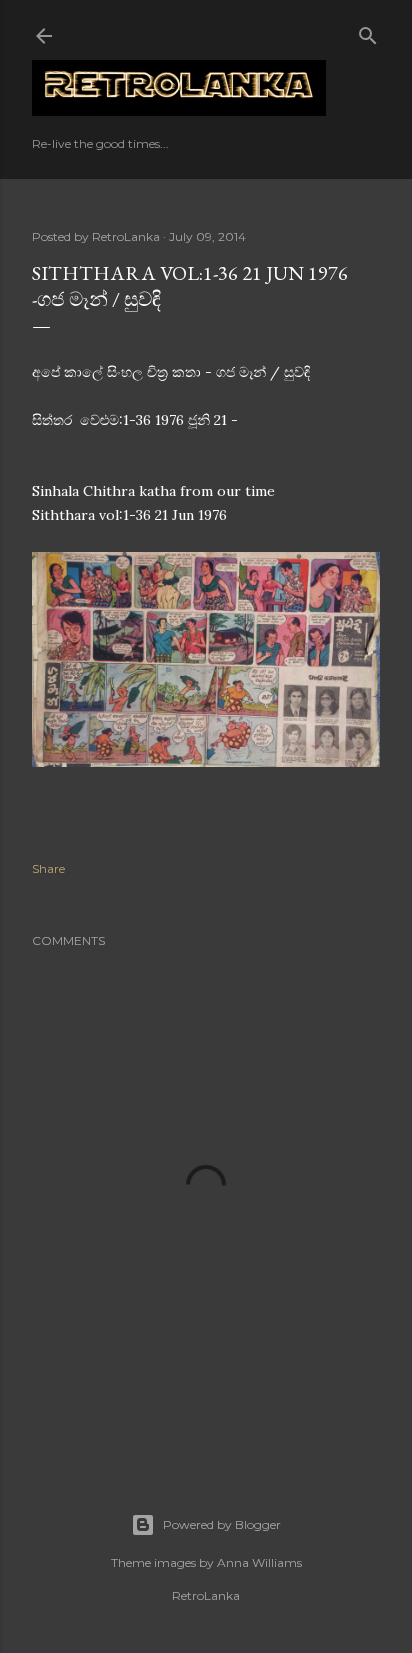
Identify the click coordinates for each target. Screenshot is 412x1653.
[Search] (368, 31)
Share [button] (48, 868)
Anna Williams (259, 1562)
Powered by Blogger (222, 1524)
